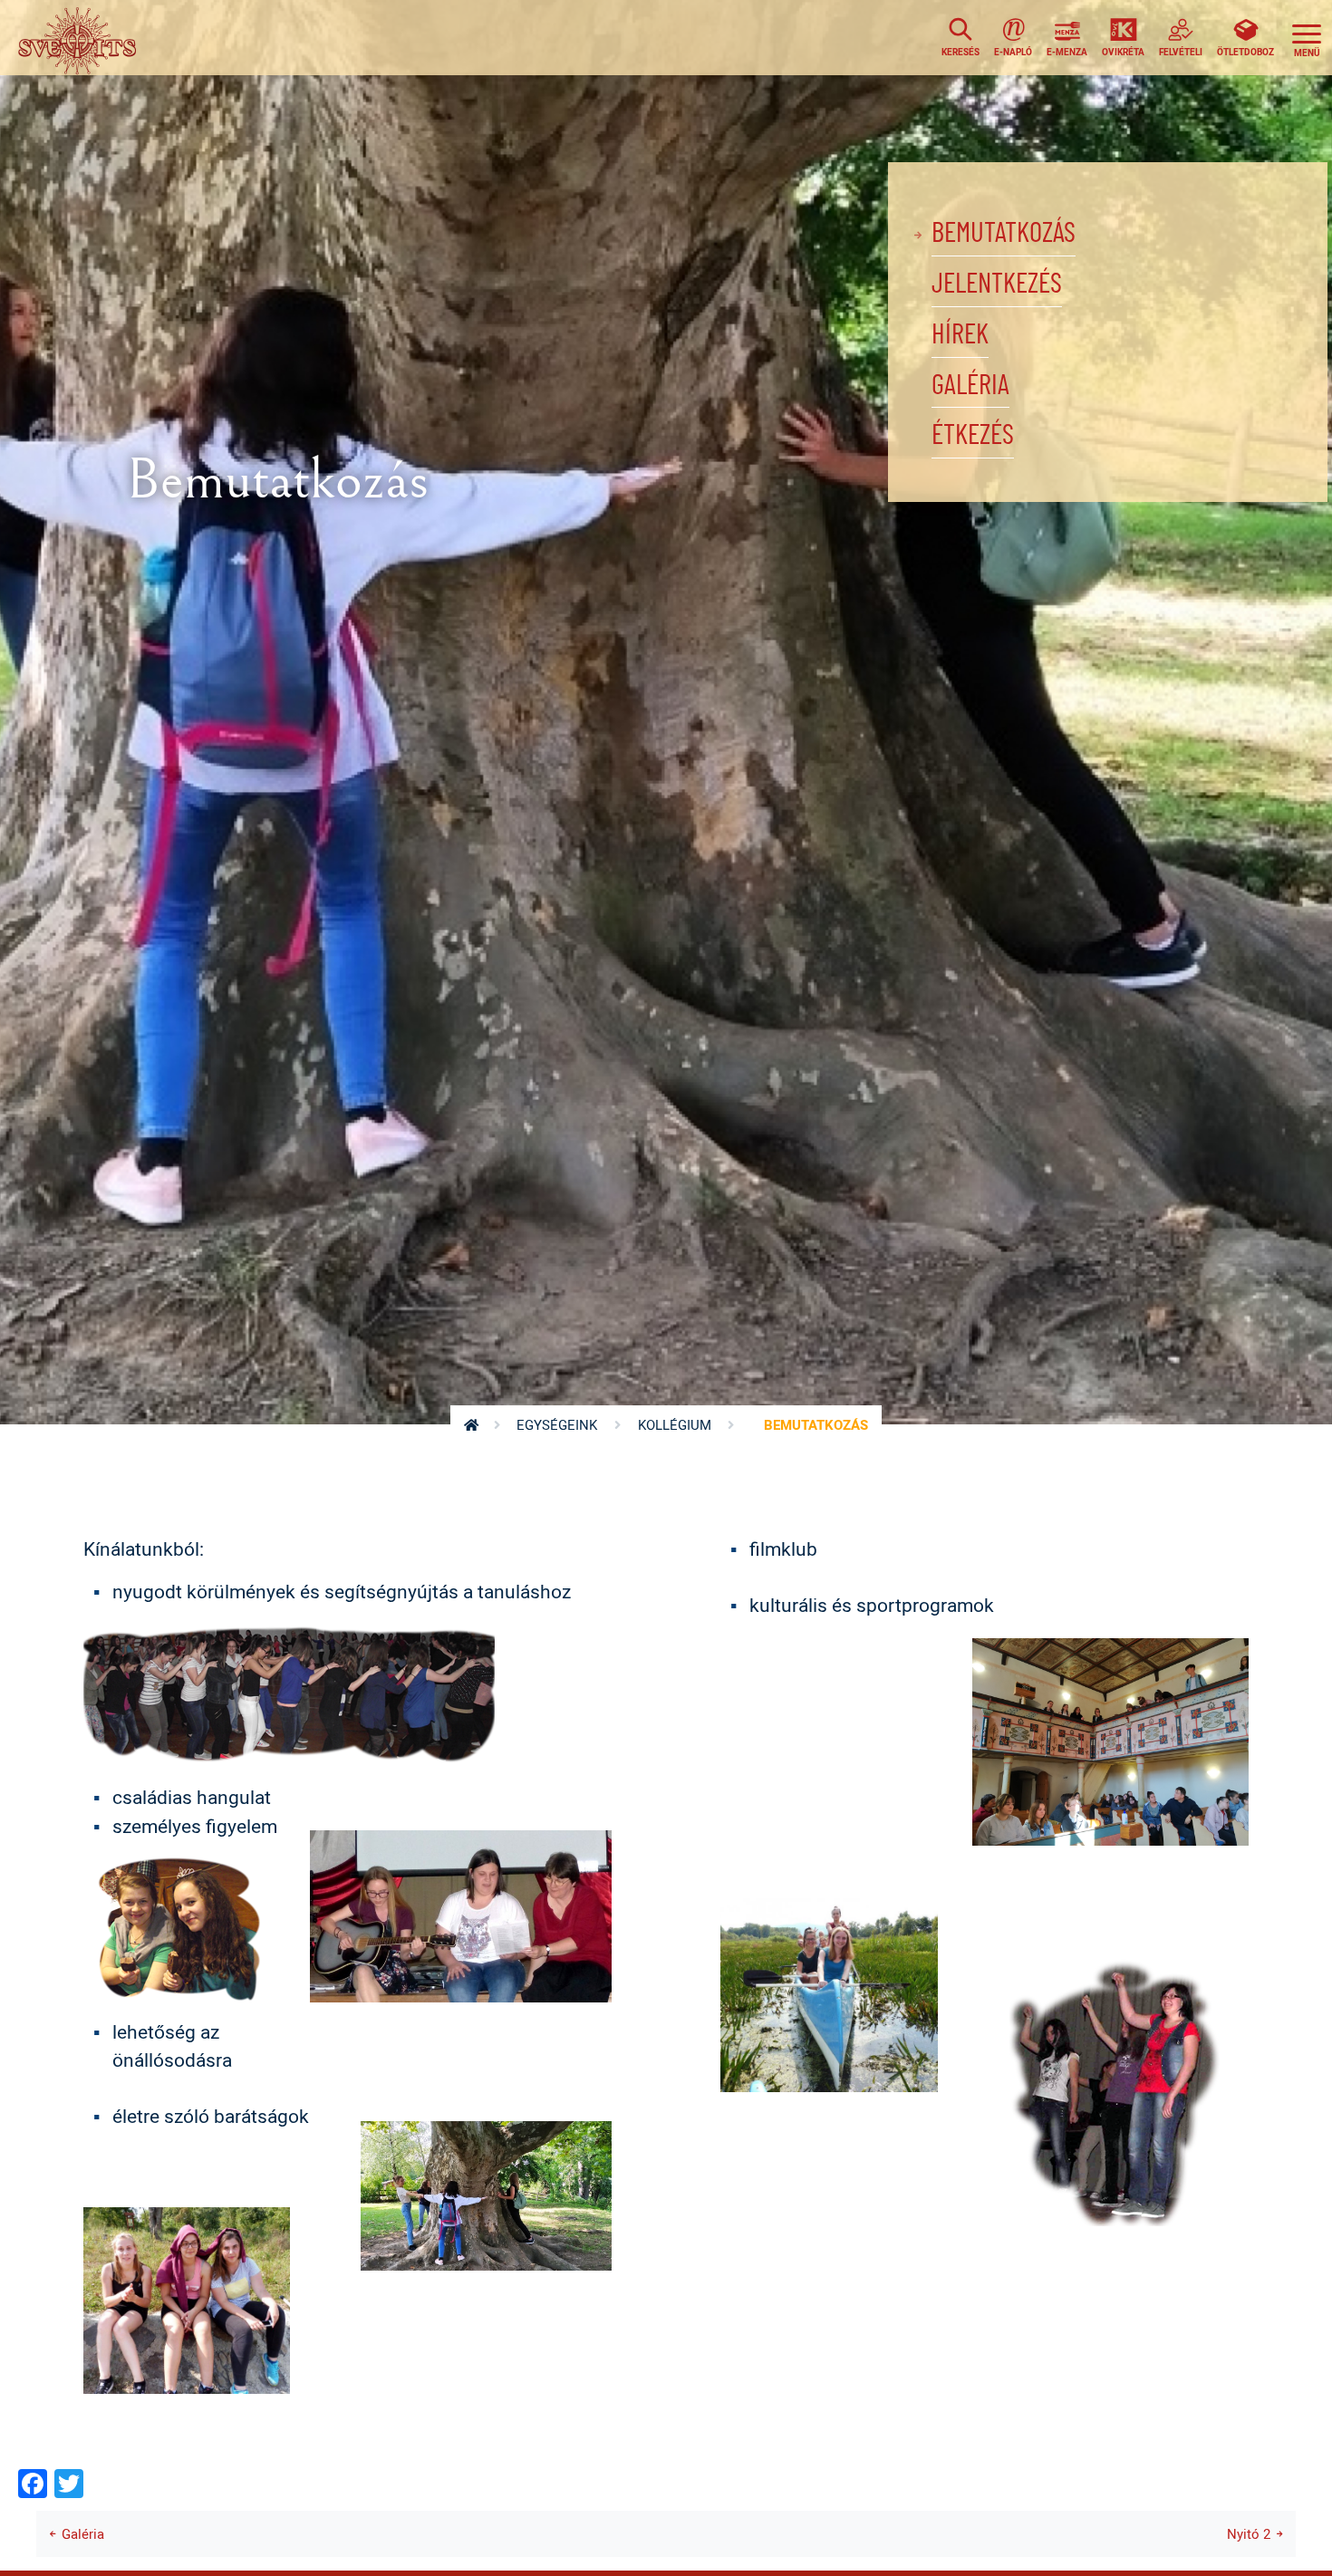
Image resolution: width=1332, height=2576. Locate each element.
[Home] (82, 38)
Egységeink (557, 1425)
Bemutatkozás (1004, 233)
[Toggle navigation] (1307, 38)
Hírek (960, 335)
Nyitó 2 (1249, 2534)
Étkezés (973, 435)
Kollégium (675, 1425)
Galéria (970, 386)
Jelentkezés (997, 284)
